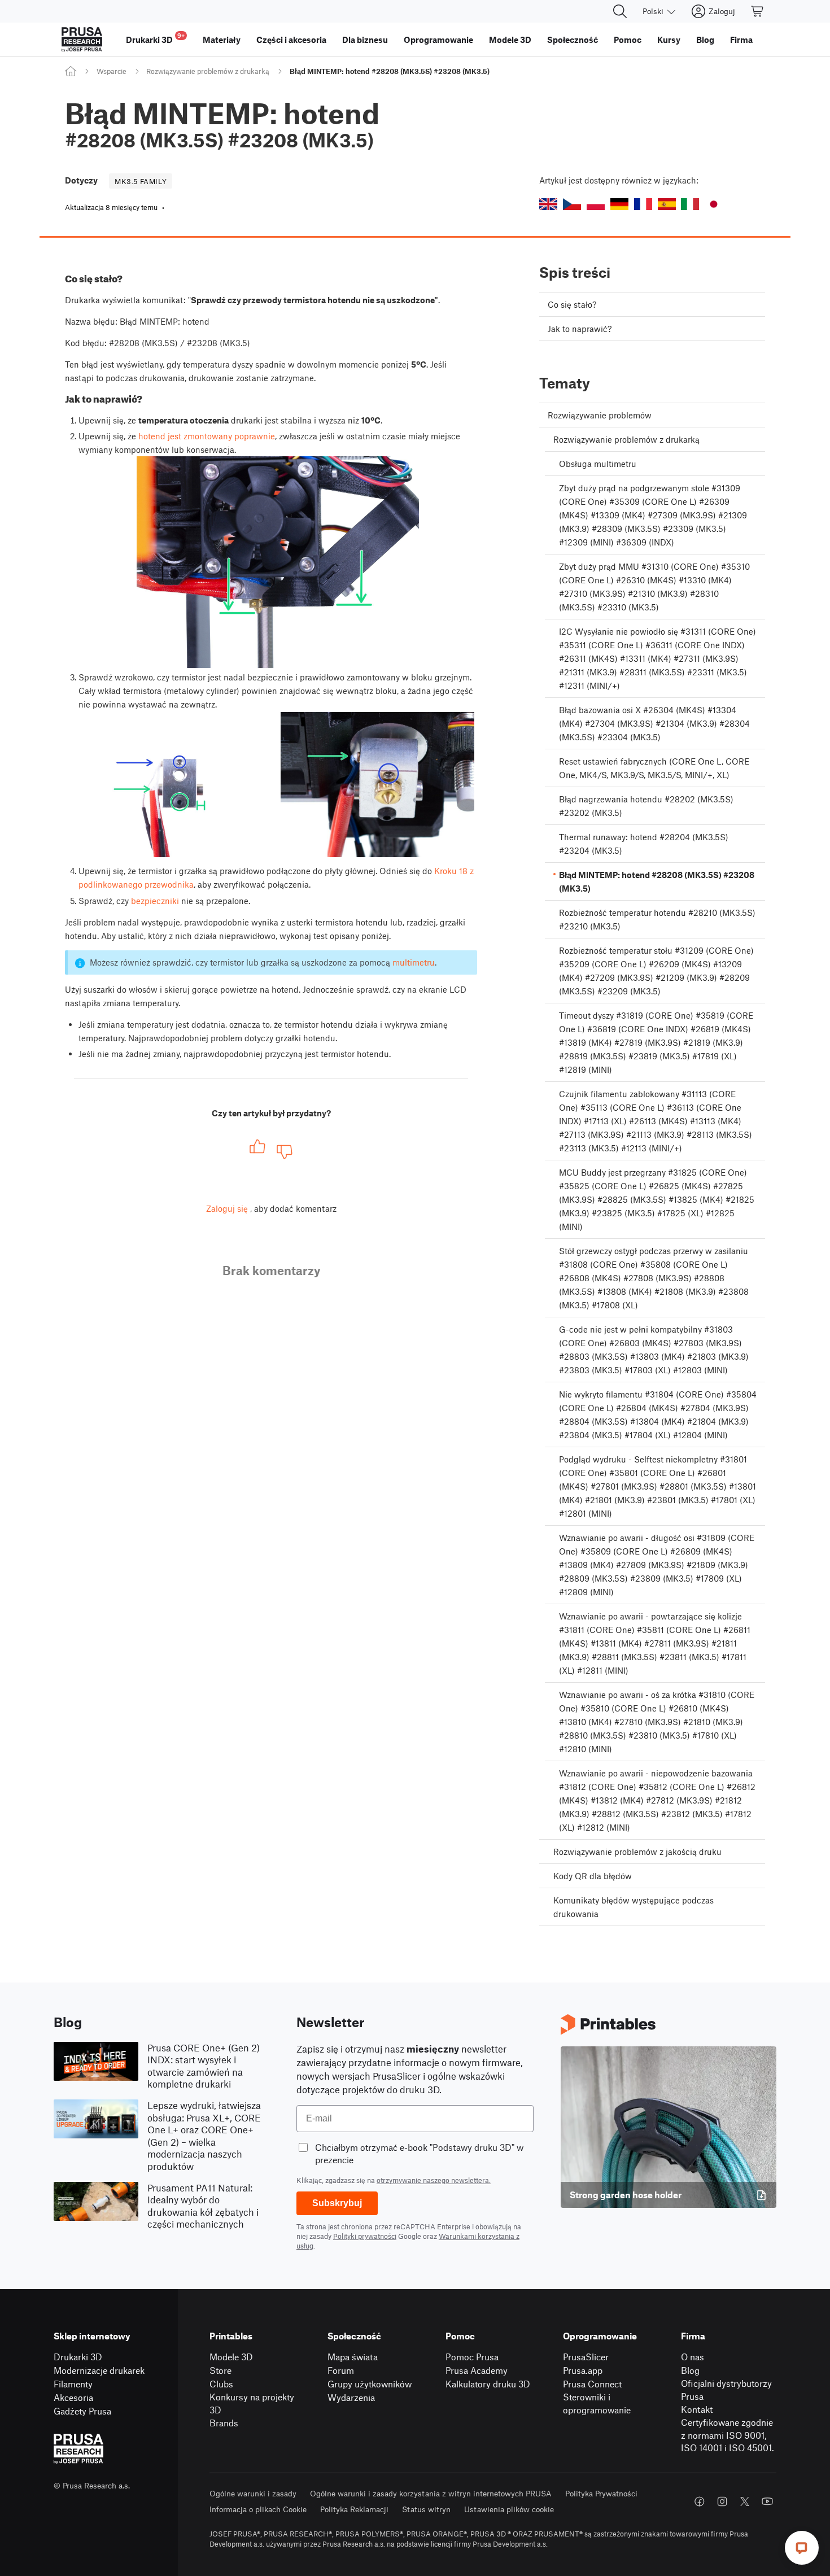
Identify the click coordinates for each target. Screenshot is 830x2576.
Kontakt (697, 2409)
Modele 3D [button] (510, 40)
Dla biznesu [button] (365, 40)
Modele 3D (231, 2357)
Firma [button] (741, 40)
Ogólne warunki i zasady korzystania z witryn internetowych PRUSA (431, 2493)
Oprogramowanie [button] (438, 40)
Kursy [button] (669, 40)
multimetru (414, 962)
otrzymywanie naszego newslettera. (434, 2180)
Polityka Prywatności (601, 2493)
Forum (341, 2370)
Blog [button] (705, 40)
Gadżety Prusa (82, 2411)
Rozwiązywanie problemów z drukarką (208, 71)
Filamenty (73, 2384)
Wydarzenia (351, 2397)
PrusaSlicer (586, 2357)
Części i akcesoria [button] (291, 40)
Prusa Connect (592, 2384)
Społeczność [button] (573, 40)
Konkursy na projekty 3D (252, 2403)
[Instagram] (722, 2501)
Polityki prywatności (365, 2236)
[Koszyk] (758, 11)
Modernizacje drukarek (99, 2370)
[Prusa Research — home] (82, 40)
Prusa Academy (477, 2370)
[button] (548, 204)
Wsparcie (112, 71)
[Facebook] (700, 2501)
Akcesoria (73, 2397)
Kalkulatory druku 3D (488, 2384)
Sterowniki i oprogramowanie (597, 2403)
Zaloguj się (227, 1208)
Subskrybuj (337, 2203)
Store (220, 2370)
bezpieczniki (155, 901)
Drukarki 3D (78, 2357)
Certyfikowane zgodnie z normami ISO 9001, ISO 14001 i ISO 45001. (728, 2435)
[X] (745, 2501)
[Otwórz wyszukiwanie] (620, 11)
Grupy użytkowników (370, 2384)
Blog (690, 2370)
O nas (693, 2357)
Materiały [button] (222, 40)
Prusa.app (583, 2370)
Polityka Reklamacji (354, 2509)
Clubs (221, 2384)
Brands (224, 2423)
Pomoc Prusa (472, 2357)
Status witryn (426, 2509)
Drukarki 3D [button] (155, 38)
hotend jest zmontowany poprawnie (207, 436)
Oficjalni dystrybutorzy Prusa (726, 2390)
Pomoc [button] (628, 40)
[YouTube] (767, 2501)
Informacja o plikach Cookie (258, 2509)
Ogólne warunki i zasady (253, 2493)
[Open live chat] (802, 2548)
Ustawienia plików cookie (509, 2509)
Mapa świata (353, 2357)
